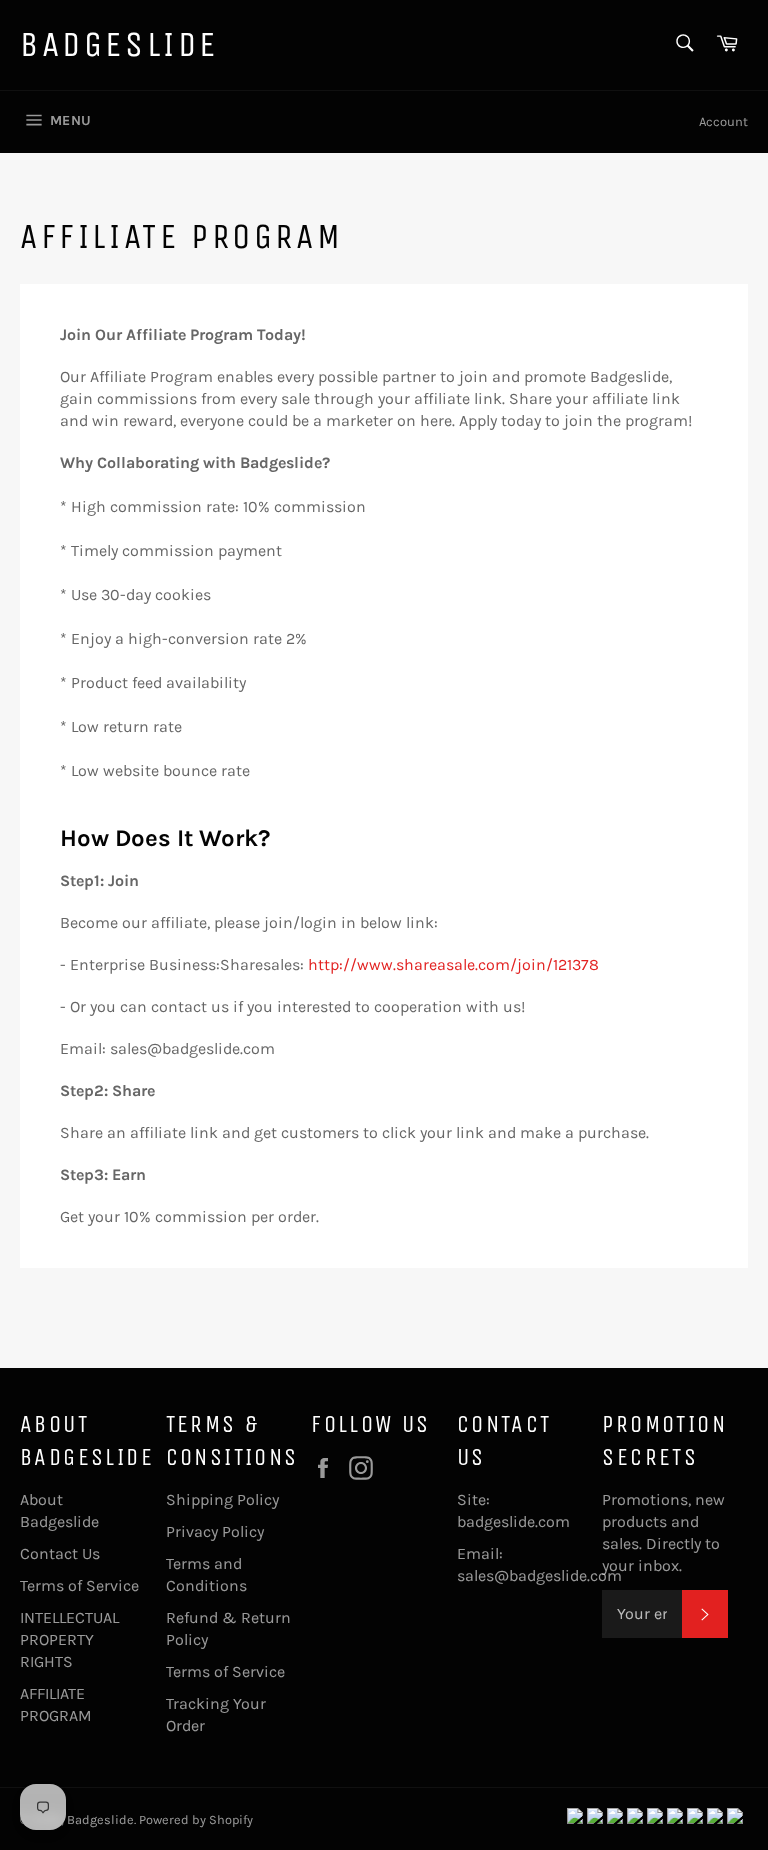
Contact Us (60, 1553)
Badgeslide (119, 44)
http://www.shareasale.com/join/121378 (453, 964)
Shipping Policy (222, 1499)
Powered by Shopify (196, 1819)
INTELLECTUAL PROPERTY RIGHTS (69, 1639)
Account (723, 121)
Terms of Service (79, 1585)
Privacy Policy (215, 1531)
